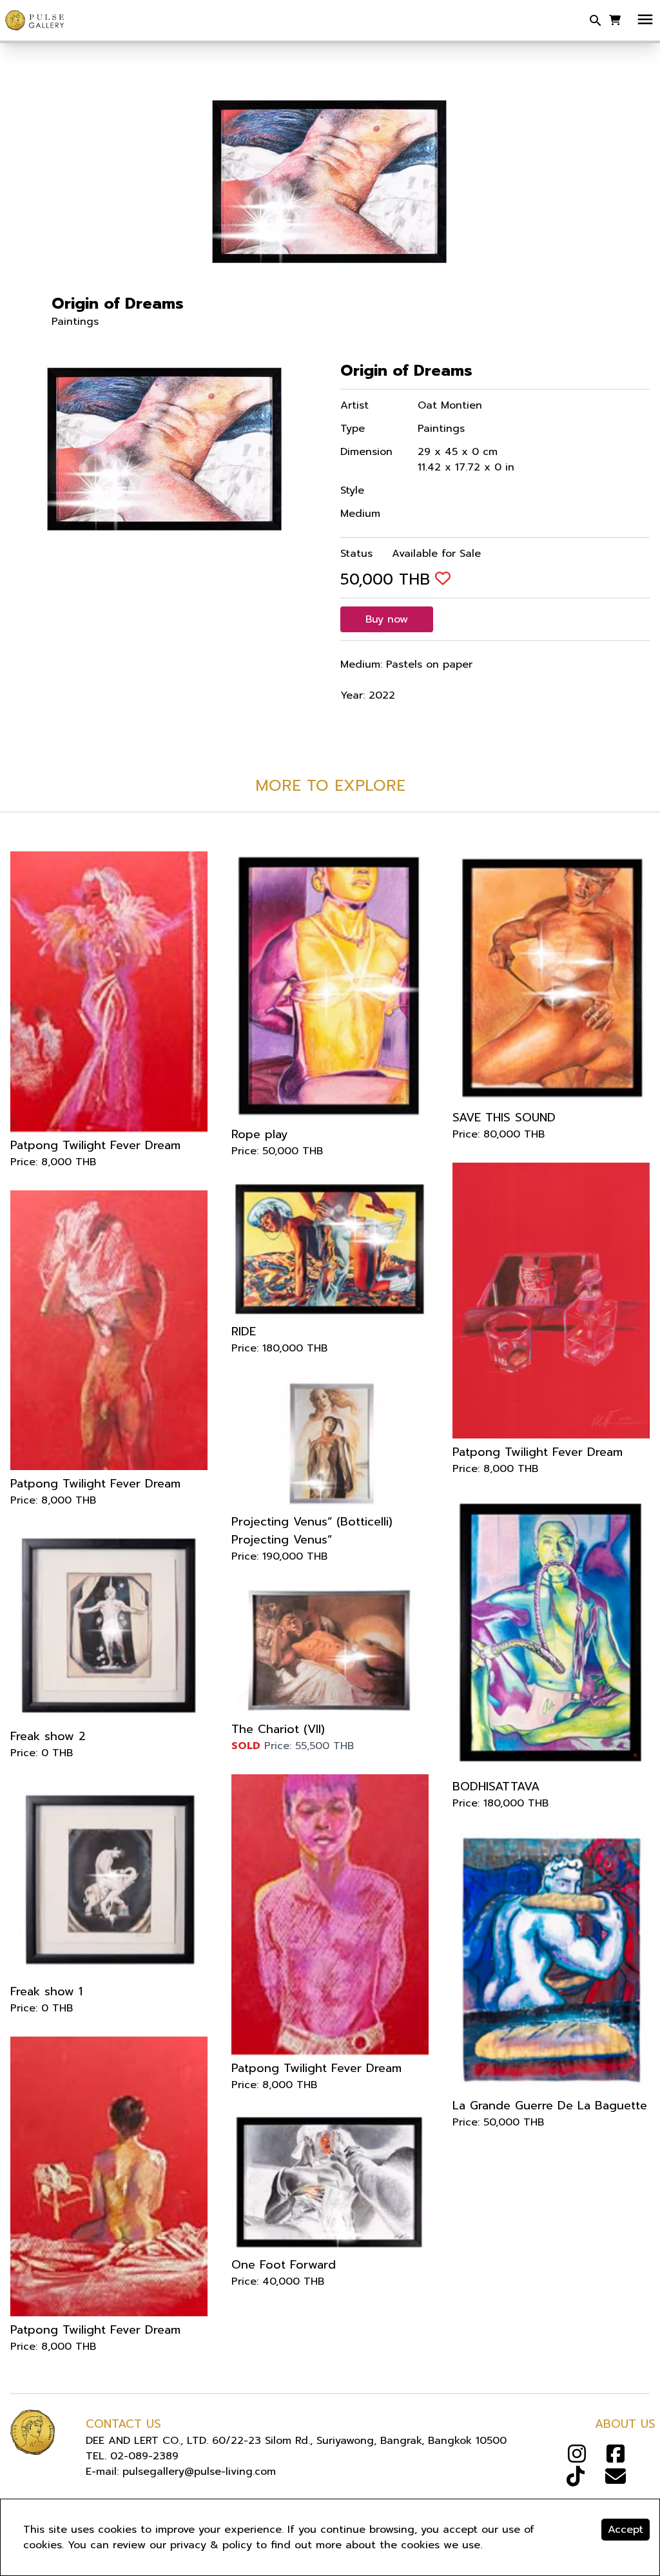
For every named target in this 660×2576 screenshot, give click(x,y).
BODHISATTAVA (496, 1787)
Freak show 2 (48, 1736)
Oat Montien (450, 405)
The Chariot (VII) (278, 1729)
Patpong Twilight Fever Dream (95, 1145)
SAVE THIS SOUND (504, 1118)
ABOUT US (625, 2424)
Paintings (75, 322)
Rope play (260, 1134)
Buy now (387, 619)
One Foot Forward (284, 2265)
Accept (626, 2530)
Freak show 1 (46, 1991)
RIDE (244, 1332)
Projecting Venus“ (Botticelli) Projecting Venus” (312, 1531)
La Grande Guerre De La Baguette (550, 2106)
